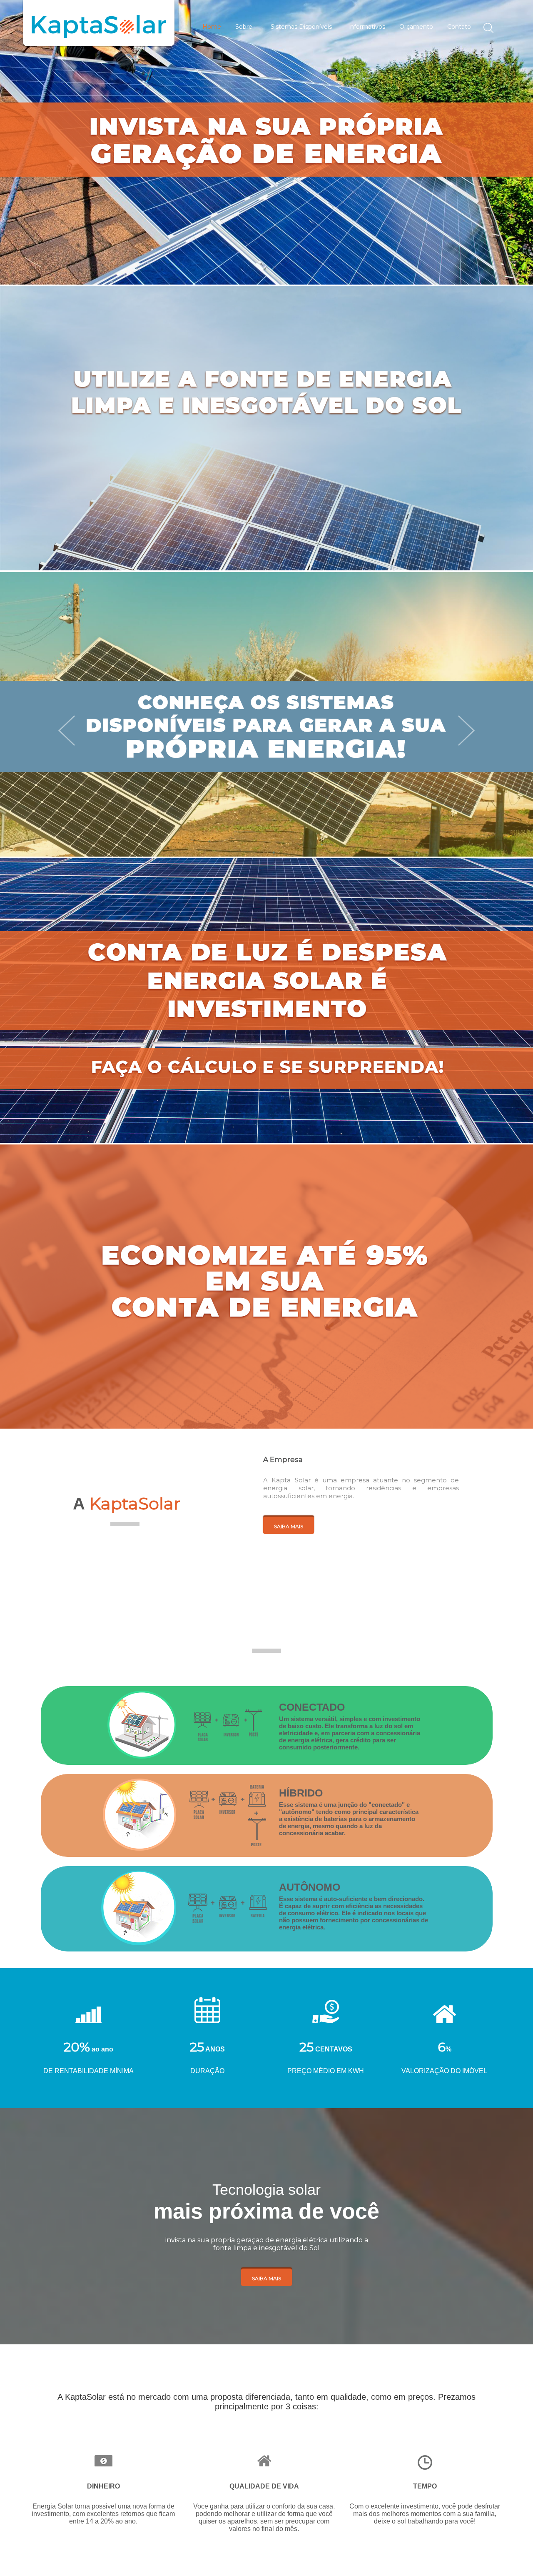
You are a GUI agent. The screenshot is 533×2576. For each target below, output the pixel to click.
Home (212, 27)
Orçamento (416, 27)
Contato (459, 27)
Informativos (367, 27)
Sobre (244, 27)
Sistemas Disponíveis (301, 27)
